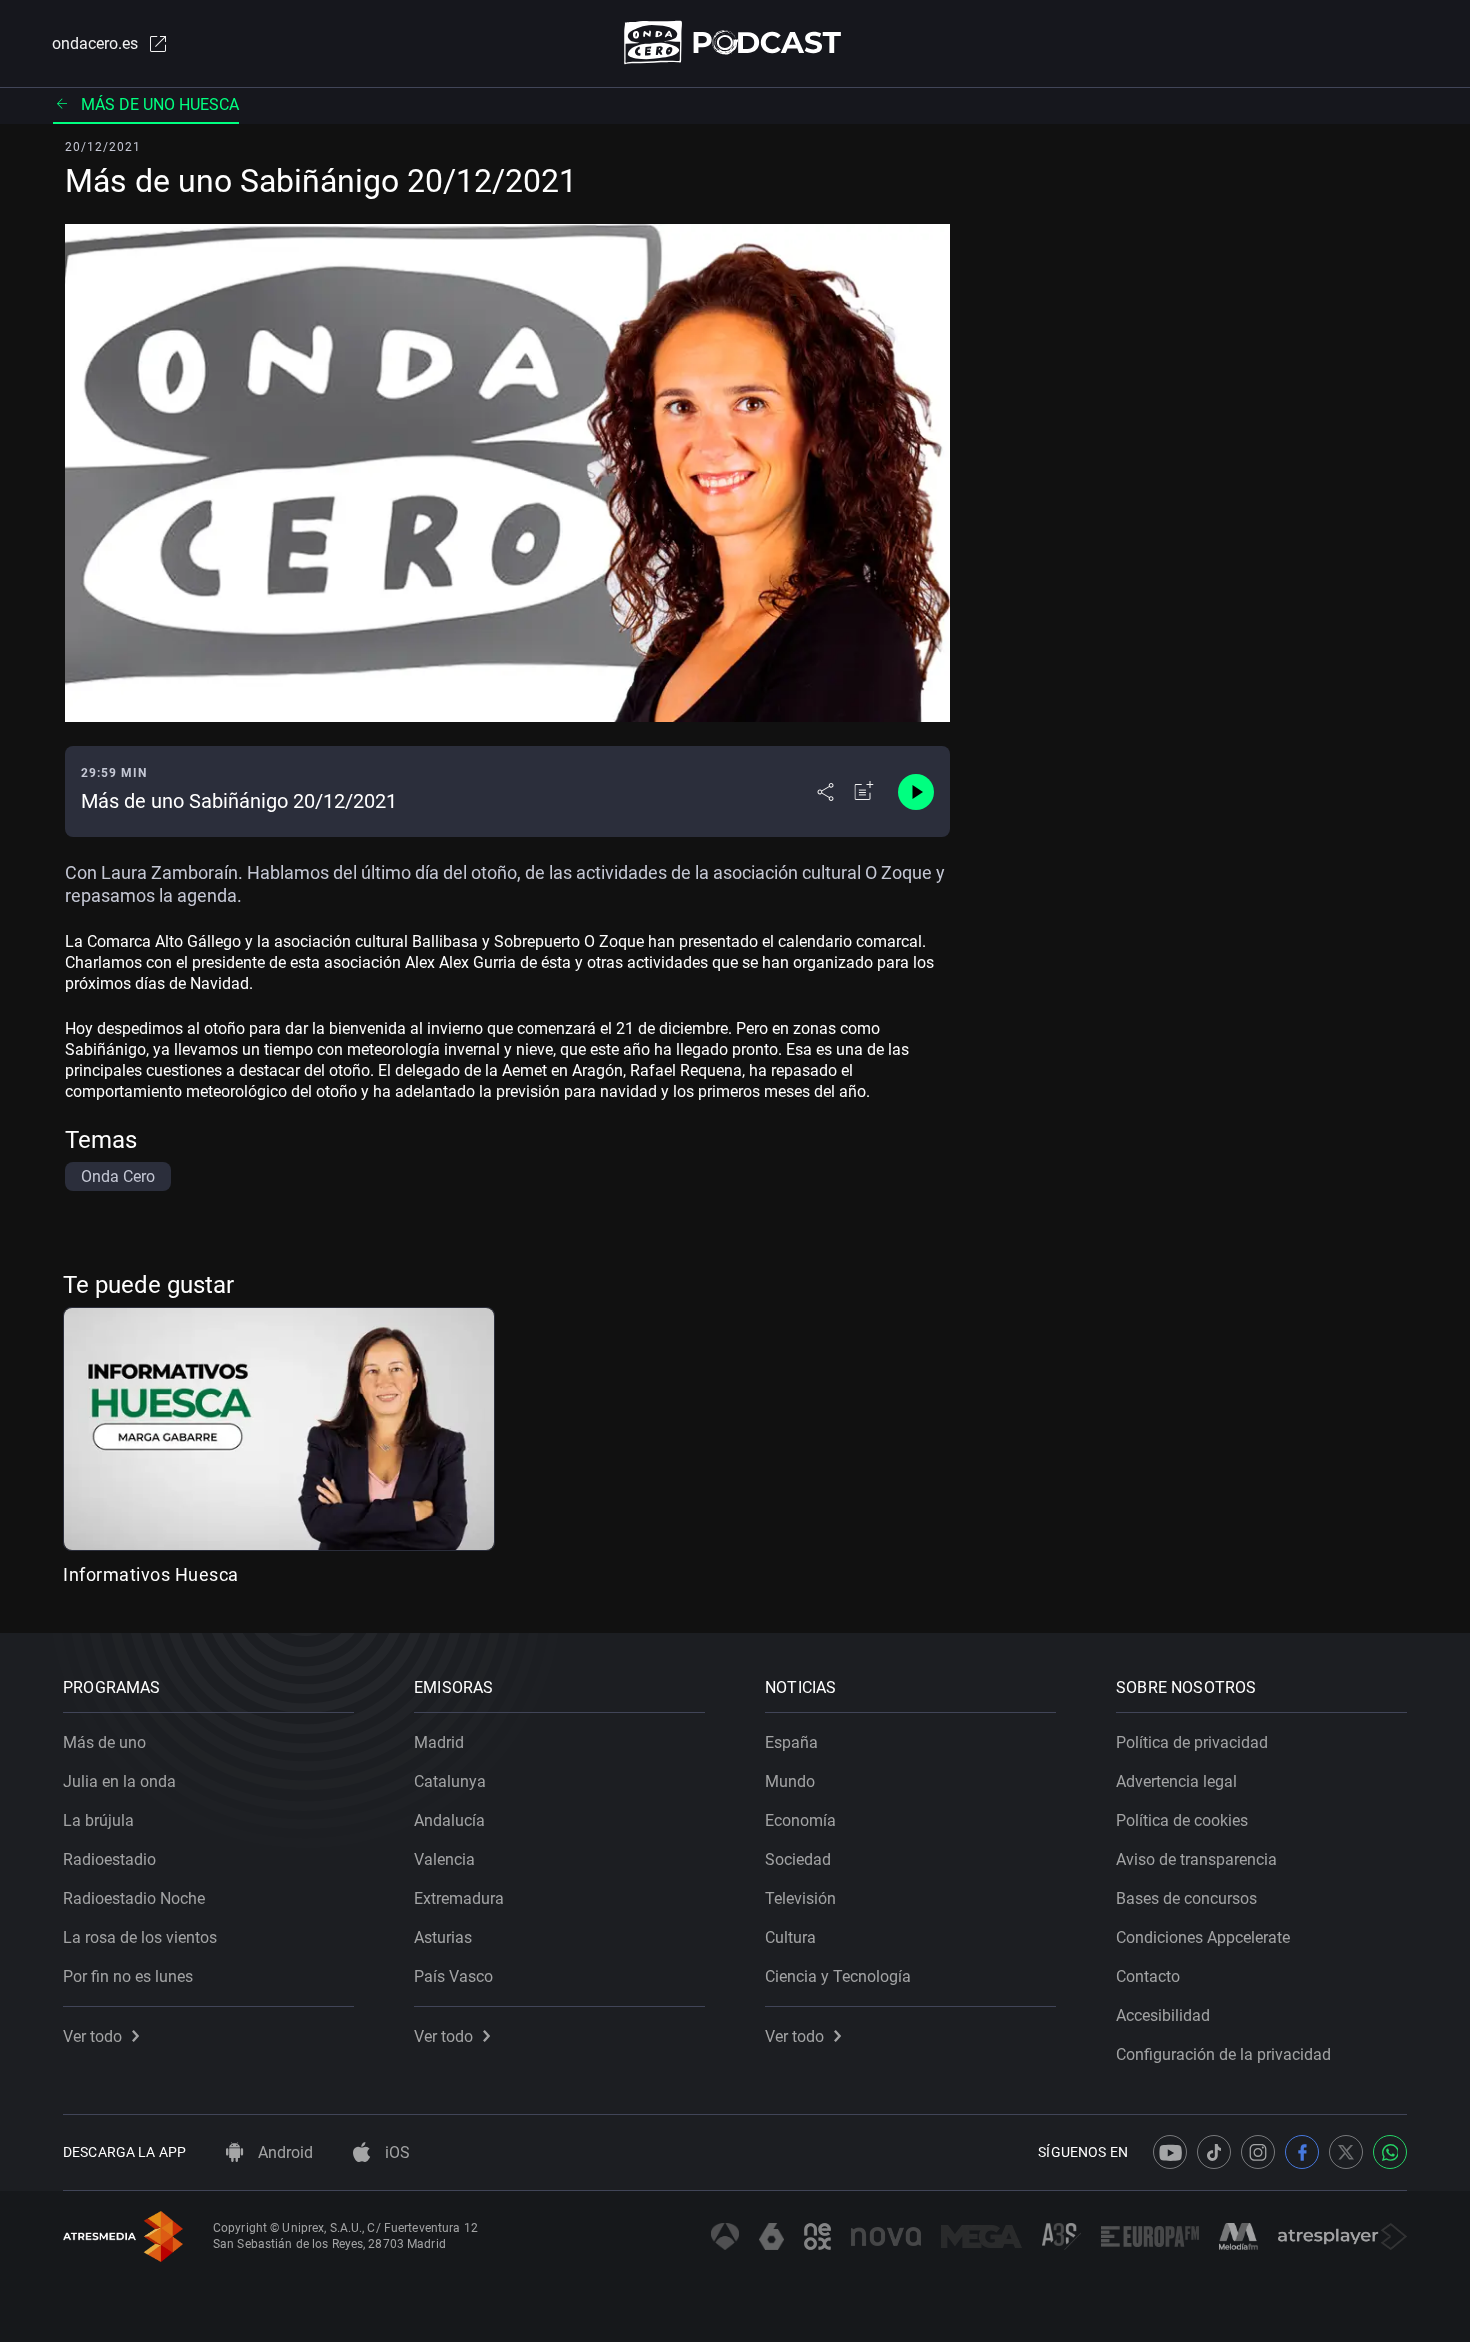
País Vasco (453, 1976)
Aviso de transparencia (1196, 1859)
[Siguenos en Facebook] (1302, 2152)
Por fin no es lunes (128, 1976)
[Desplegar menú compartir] (825, 792)
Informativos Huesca (151, 1574)
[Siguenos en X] (1346, 2152)
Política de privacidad (1192, 1742)
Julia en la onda (119, 1781)
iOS (395, 2152)
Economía (800, 1820)
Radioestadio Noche (134, 1898)
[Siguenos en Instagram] (1258, 2152)
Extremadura (459, 1898)
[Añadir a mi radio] (864, 792)
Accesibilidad (1163, 2015)
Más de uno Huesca (160, 104)
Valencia (444, 1859)
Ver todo (92, 2036)
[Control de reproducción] (916, 792)
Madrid (439, 1742)
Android (283, 2152)
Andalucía (449, 1820)
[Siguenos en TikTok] (1214, 2152)
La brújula (98, 1820)
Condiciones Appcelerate (1203, 1937)
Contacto (1148, 1976)
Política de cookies (1182, 1820)
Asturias (443, 1937)
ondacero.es (95, 43)
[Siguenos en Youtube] (1170, 2152)
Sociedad (798, 1859)
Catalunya (450, 1781)
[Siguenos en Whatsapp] (1390, 2152)
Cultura (790, 1937)
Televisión (800, 1898)
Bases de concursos (1186, 1898)
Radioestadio (109, 1859)
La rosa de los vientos (140, 1937)
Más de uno (104, 1742)
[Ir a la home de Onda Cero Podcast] (735, 42)
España (791, 1742)
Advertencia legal (1176, 1781)
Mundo (790, 1781)
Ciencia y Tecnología (838, 1976)
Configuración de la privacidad (1223, 2054)
